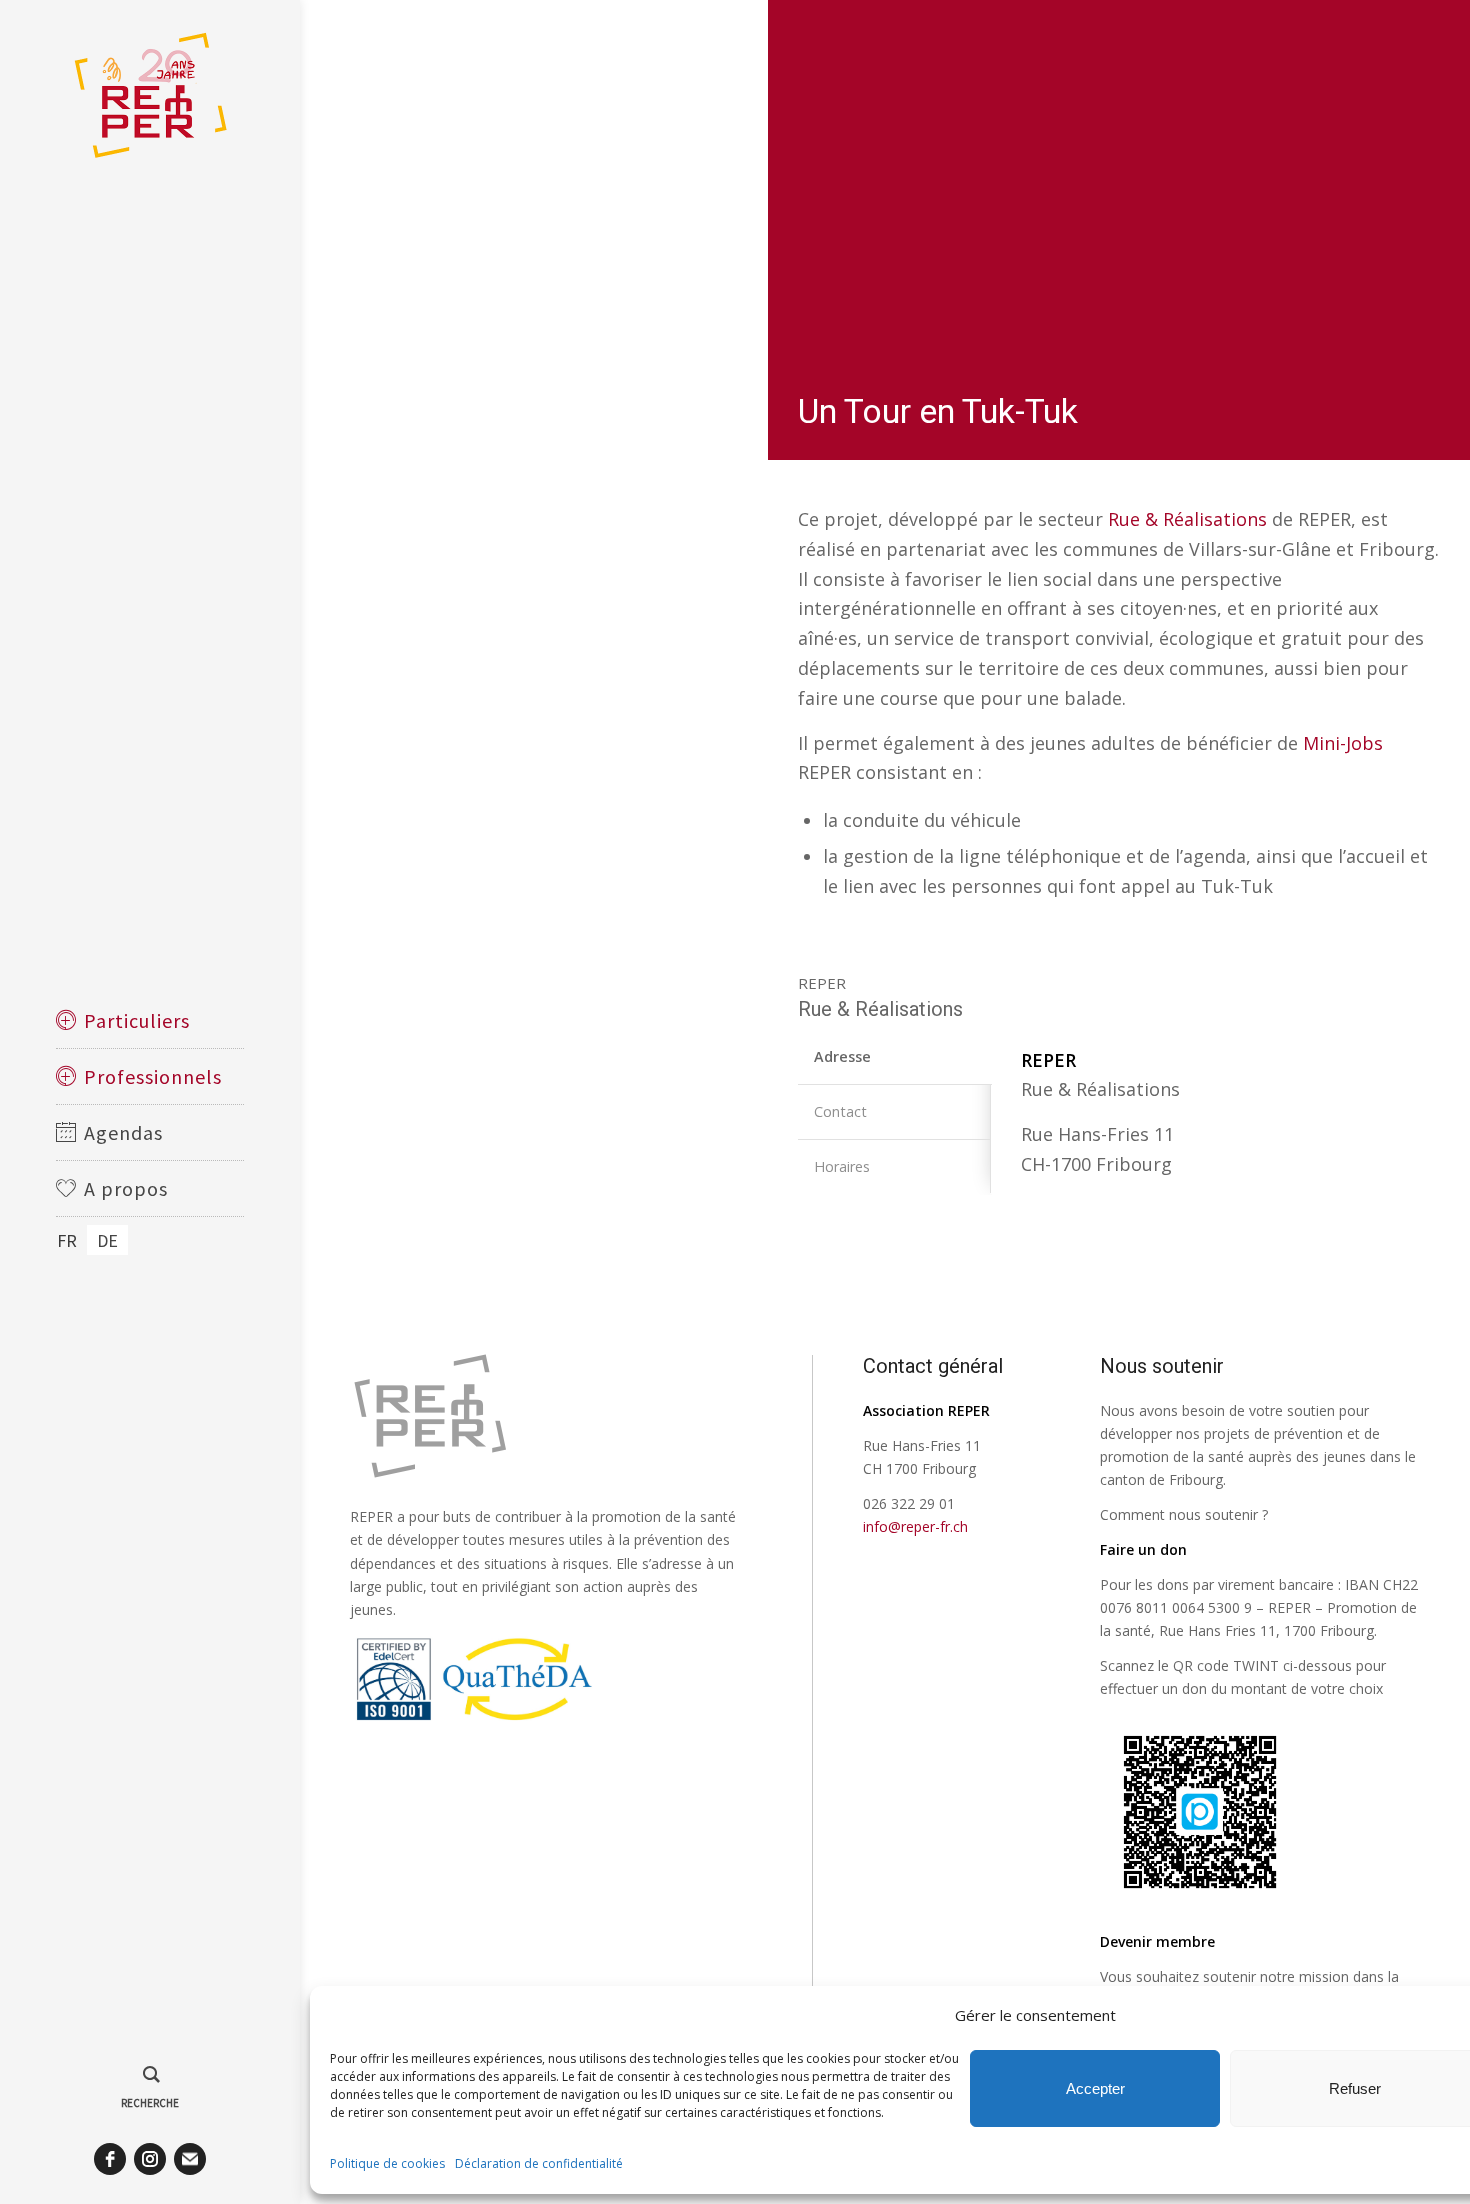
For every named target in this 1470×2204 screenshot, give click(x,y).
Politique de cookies (387, 2163)
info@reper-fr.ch (915, 1526)
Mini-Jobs (1343, 743)
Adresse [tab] (842, 1056)
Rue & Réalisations (1187, 519)
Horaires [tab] (842, 1166)
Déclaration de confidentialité (539, 2163)
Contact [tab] (840, 1111)
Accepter (1095, 2088)
